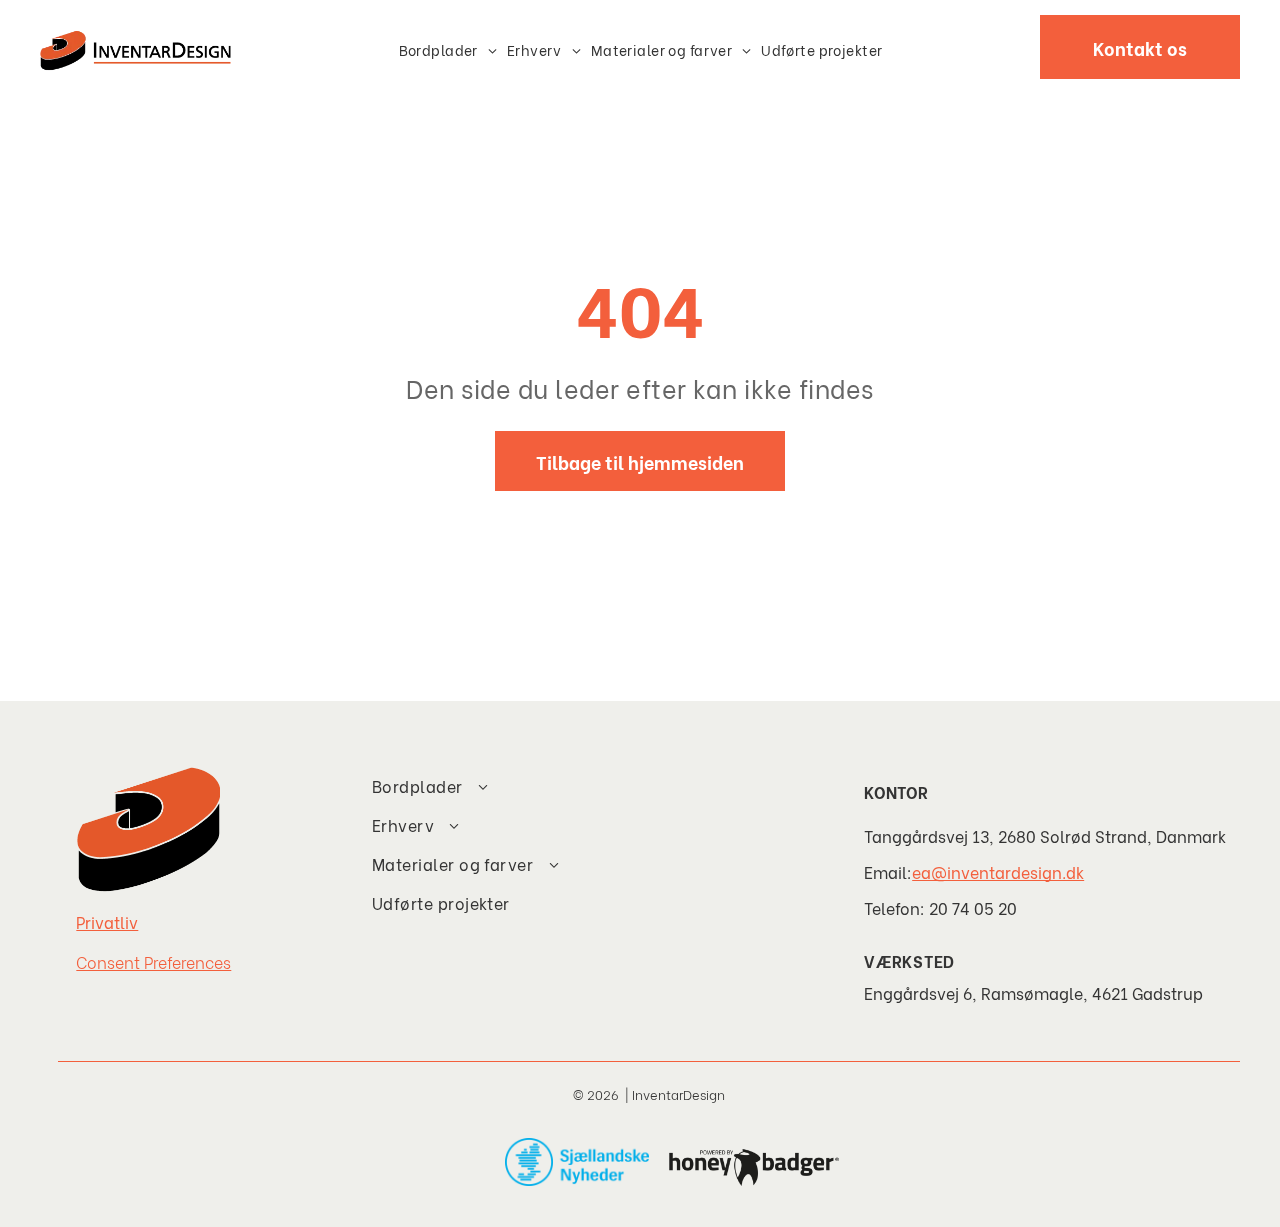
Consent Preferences (153, 961)
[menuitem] (448, 49)
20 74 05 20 (973, 907)
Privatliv (107, 921)
